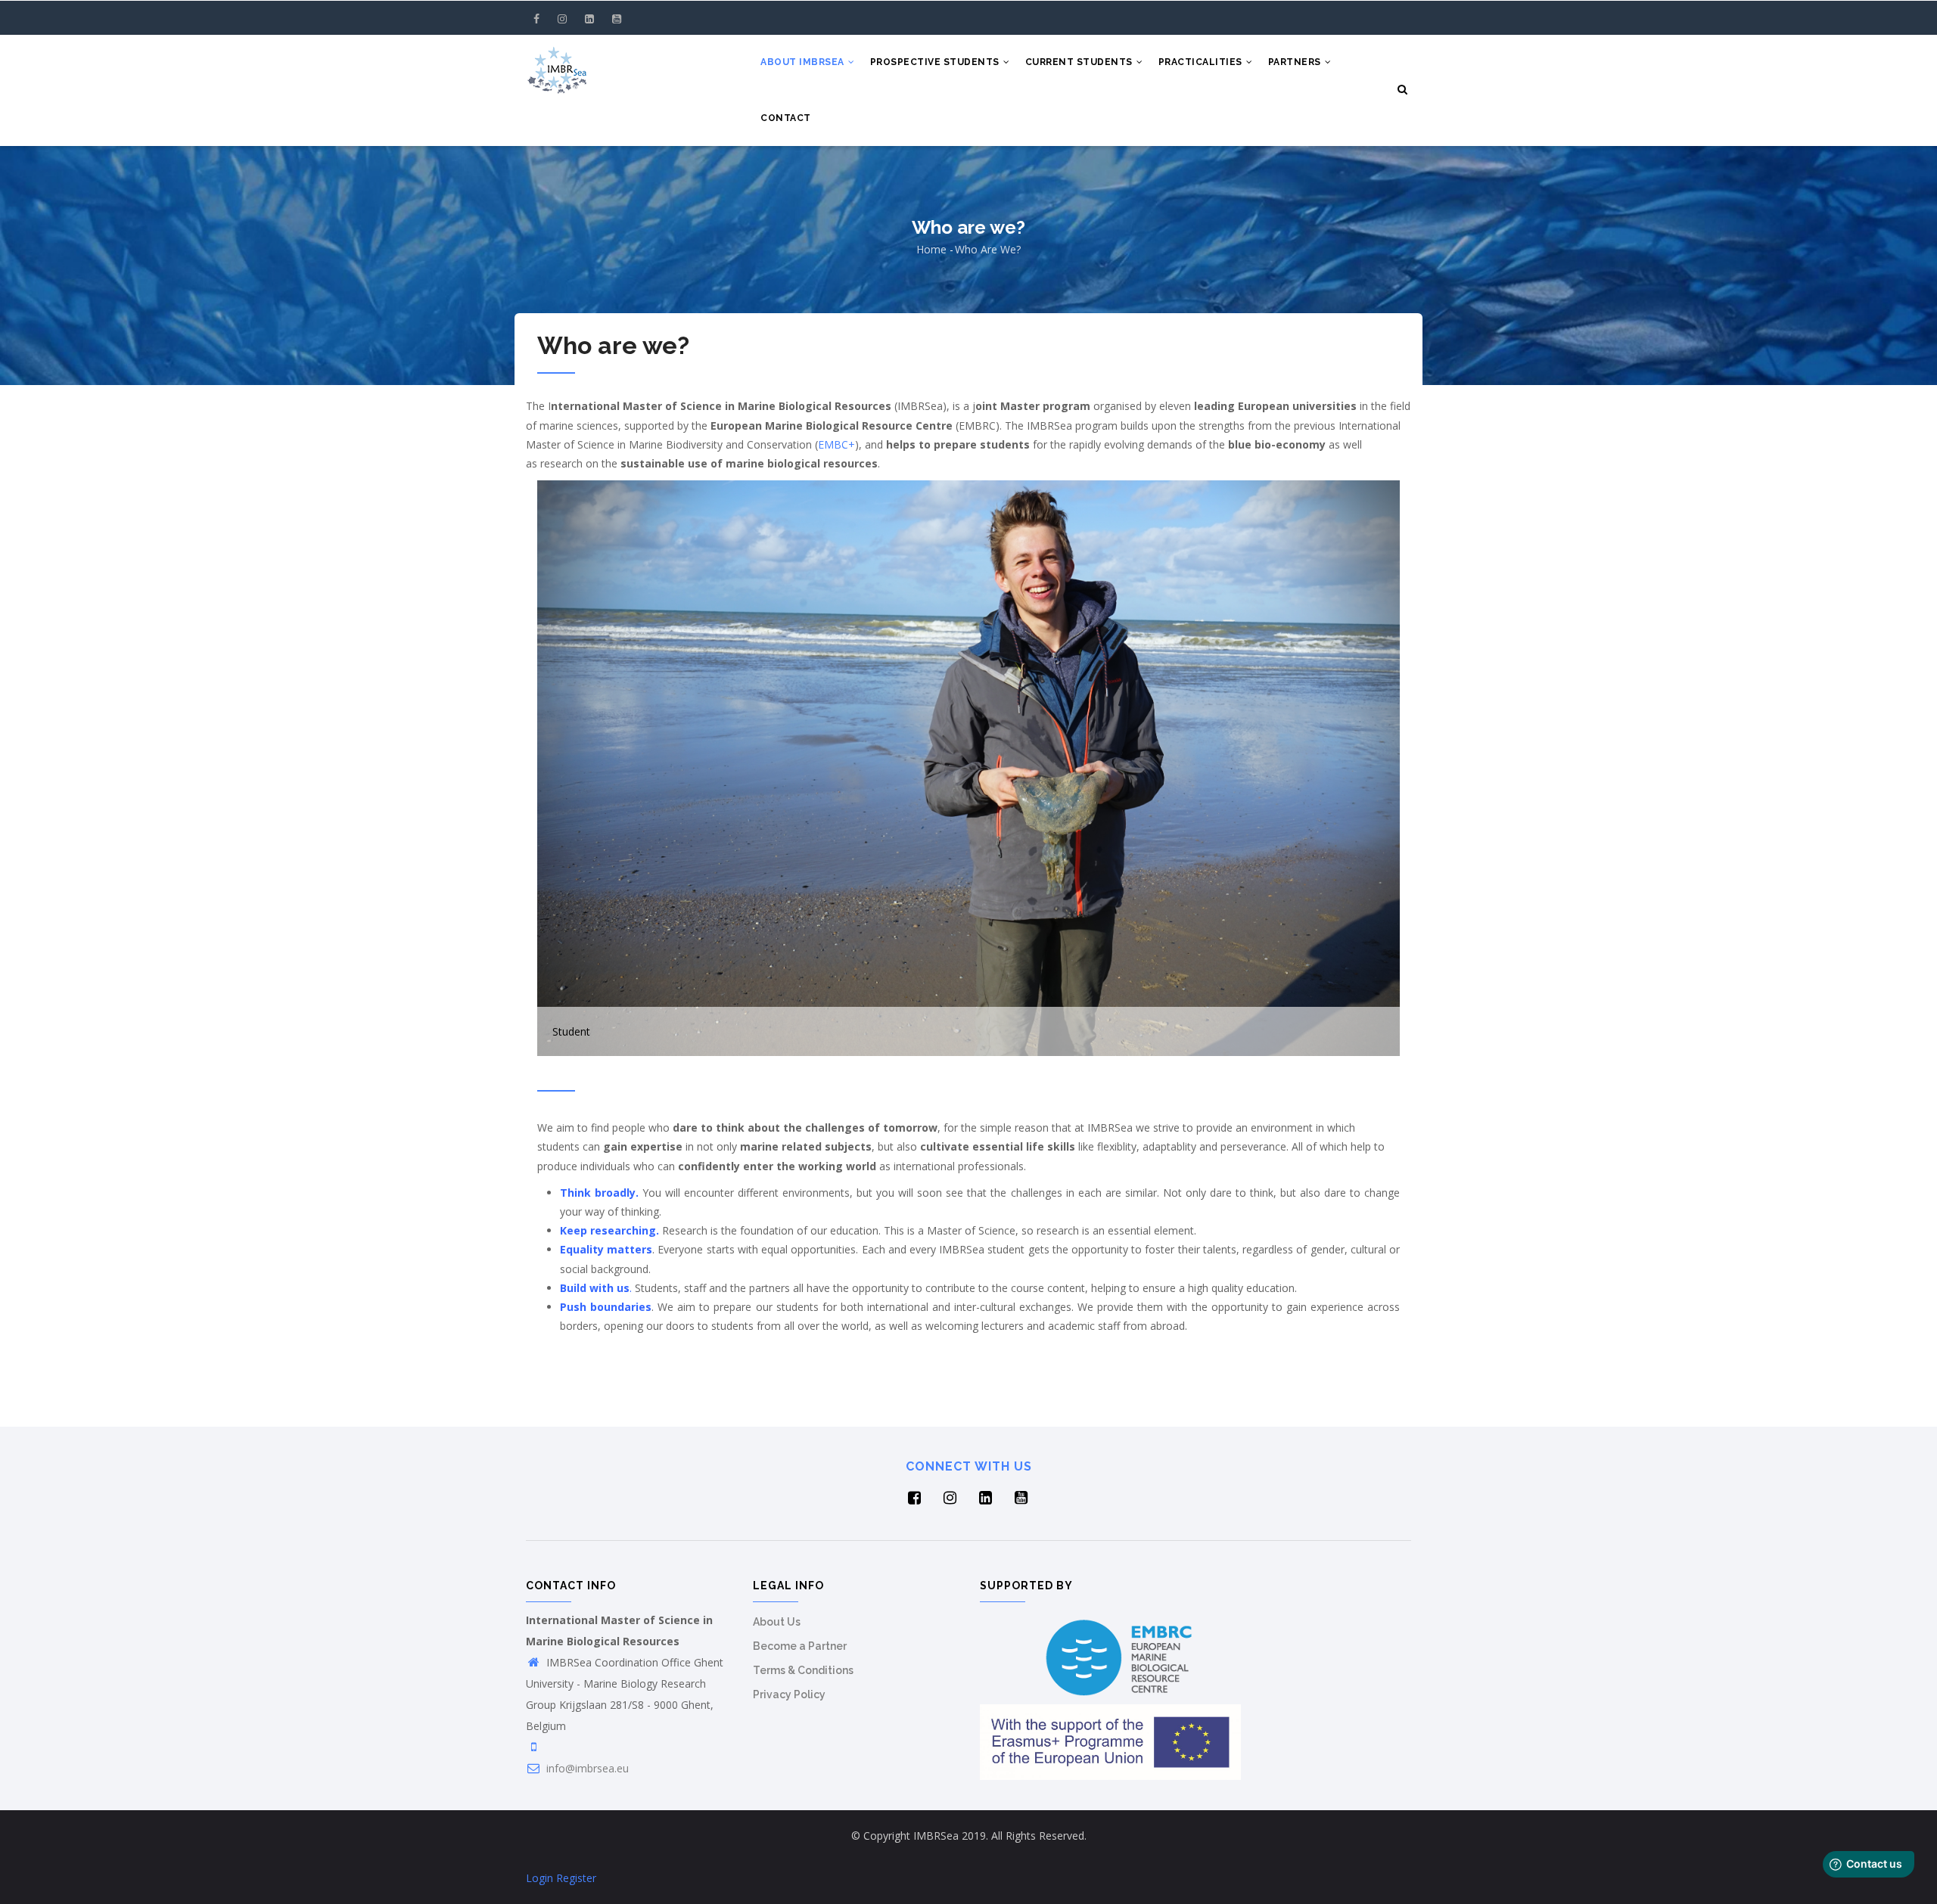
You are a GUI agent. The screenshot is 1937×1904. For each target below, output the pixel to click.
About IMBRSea (804, 62)
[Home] (557, 65)
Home (931, 249)
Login (539, 1878)
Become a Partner (800, 1646)
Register (576, 1878)
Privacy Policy (789, 1694)
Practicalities (1202, 62)
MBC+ (839, 444)
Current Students (1080, 62)
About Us (777, 1622)
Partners (1296, 62)
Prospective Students (936, 62)
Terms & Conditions (803, 1670)
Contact (786, 118)
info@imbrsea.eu (586, 1768)
